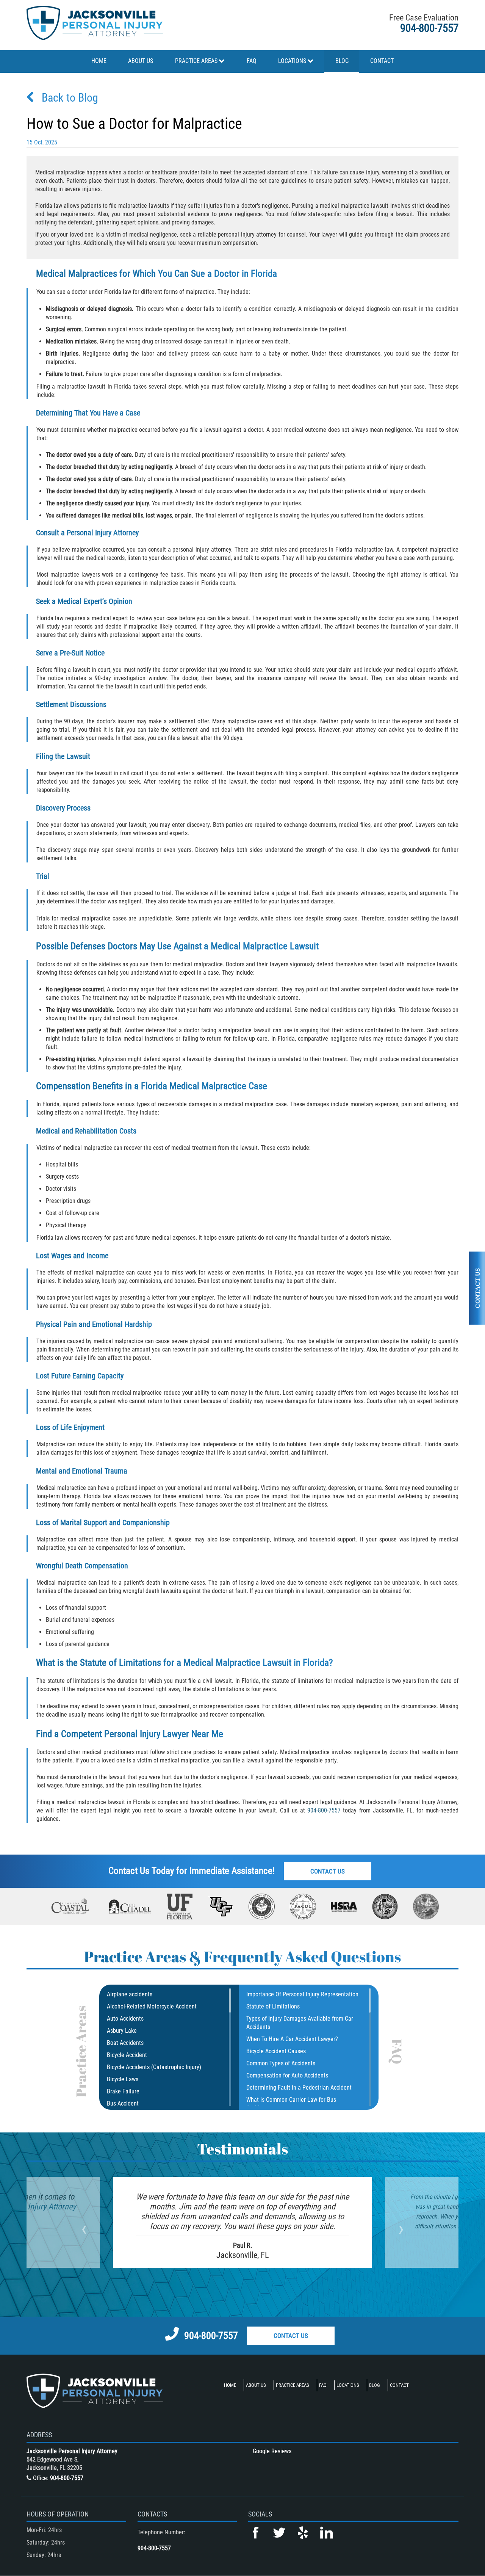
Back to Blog (70, 98)
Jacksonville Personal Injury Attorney (72, 2451)
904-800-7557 (429, 28)
